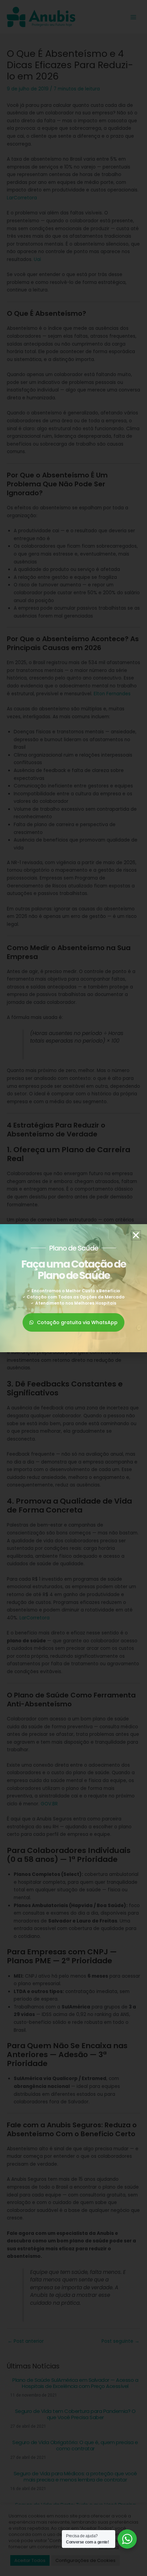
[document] (73, 1288)
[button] (136, 1235)
